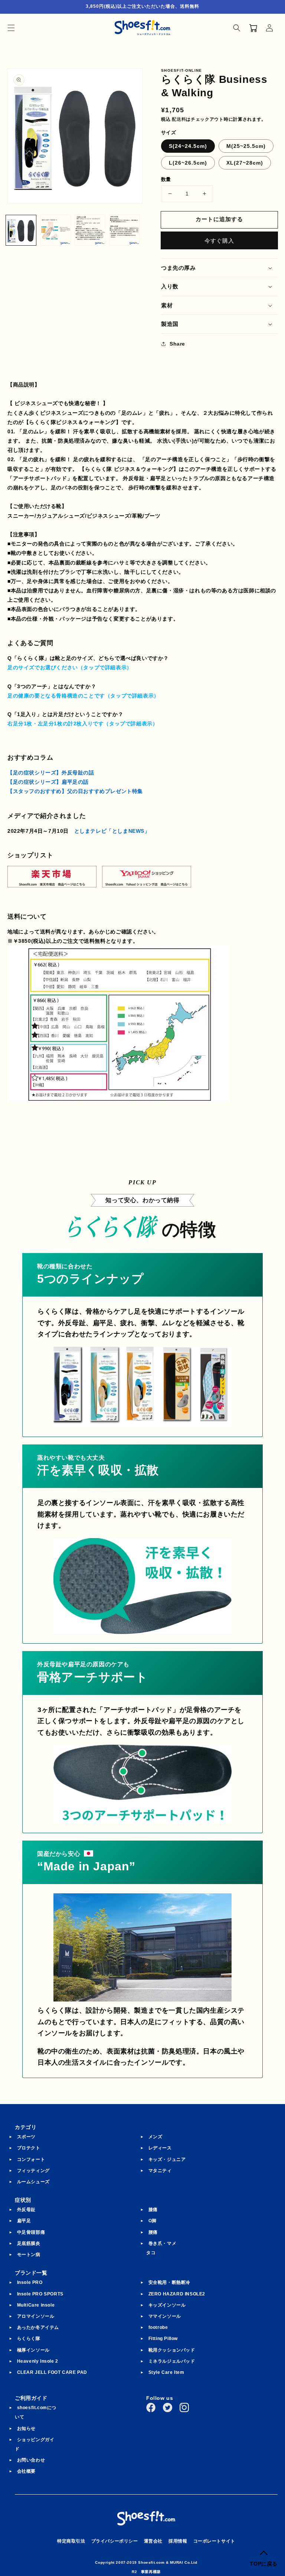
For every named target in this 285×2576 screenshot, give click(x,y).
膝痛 (153, 2210)
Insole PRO (30, 2282)
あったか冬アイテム (38, 2327)
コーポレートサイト (214, 2541)
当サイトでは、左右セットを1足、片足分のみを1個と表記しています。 (95, 724)
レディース (160, 2148)
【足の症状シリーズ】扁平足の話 (48, 782)
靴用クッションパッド (172, 2350)
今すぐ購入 (219, 241)
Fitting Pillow (163, 2339)
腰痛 (153, 2232)
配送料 (179, 119)
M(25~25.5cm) (246, 146)
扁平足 (24, 2221)
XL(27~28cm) (245, 163)
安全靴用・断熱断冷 (169, 2282)
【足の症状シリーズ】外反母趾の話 (51, 773)
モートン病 (29, 2255)
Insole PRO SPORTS (40, 2294)
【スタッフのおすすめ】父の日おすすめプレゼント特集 (75, 791)
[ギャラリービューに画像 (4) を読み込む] (125, 230)
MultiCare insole (36, 2305)
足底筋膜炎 (29, 2243)
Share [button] (177, 344)
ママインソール (165, 2316)
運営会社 (153, 2541)
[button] (11, 28)
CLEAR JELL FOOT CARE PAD (52, 2372)
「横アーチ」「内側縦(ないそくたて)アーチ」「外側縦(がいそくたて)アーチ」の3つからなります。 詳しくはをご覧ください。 (141, 697)
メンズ (155, 2137)
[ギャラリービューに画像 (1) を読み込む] (21, 230)
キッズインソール (167, 2305)
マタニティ (160, 2171)
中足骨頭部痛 (31, 2232)
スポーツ (26, 2137)
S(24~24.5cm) (188, 146)
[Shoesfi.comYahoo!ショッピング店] (147, 883)
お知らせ (26, 2428)
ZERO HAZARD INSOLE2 (177, 2294)
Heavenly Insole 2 (38, 2361)
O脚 (153, 2221)
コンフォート (31, 2159)
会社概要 (26, 2471)
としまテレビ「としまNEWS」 (112, 831)
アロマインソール (36, 2316)
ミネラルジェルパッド (172, 2361)
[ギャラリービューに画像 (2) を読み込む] (55, 230)
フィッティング (33, 2171)
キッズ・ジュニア (167, 2159)
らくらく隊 (29, 2339)
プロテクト (29, 2148)
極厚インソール (33, 2350)
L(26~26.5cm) (188, 163)
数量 (166, 179)
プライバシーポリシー (115, 2541)
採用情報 (178, 2541)
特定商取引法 (71, 2541)
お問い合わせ (31, 2460)
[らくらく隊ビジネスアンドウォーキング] (52, 883)
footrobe (158, 2327)
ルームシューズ (33, 2182)
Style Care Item (166, 2372)
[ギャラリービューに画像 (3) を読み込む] (90, 230)
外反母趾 (26, 2210)
